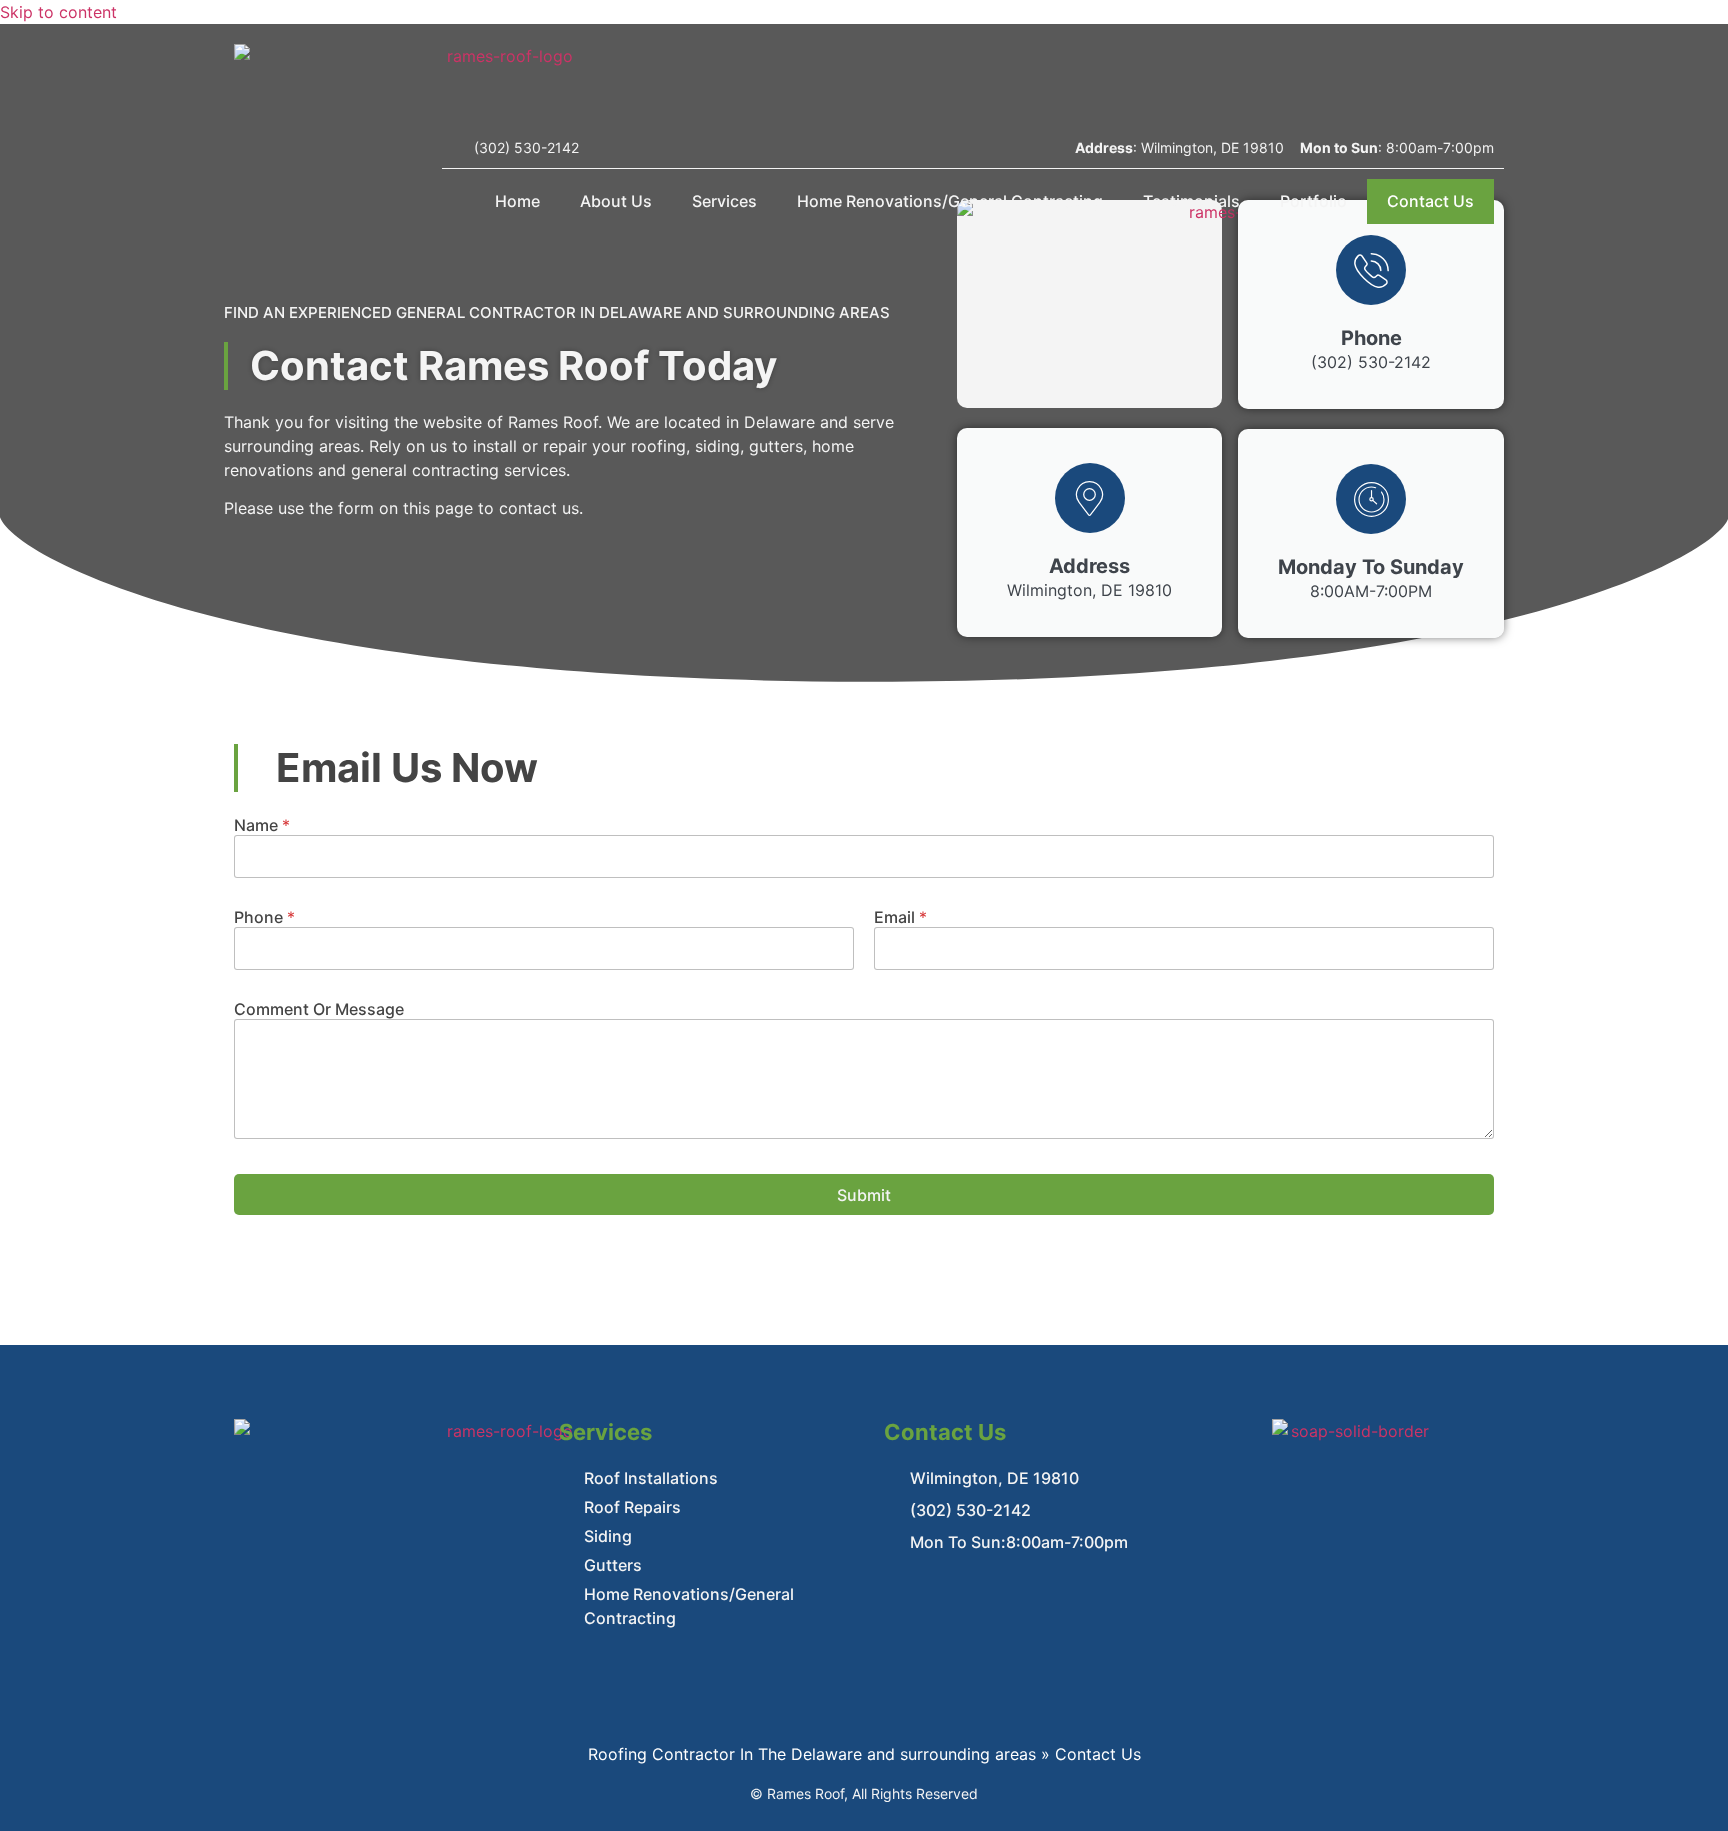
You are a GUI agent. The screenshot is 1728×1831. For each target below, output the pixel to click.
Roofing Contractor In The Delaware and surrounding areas (812, 1754)
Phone (264, 917)
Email (900, 917)
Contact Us (1430, 201)
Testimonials (1191, 201)
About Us (616, 201)
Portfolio (1313, 201)
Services (724, 201)
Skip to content (58, 12)
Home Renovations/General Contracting (950, 201)
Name (262, 825)
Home (517, 201)
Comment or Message (319, 1009)
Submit (864, 1195)
